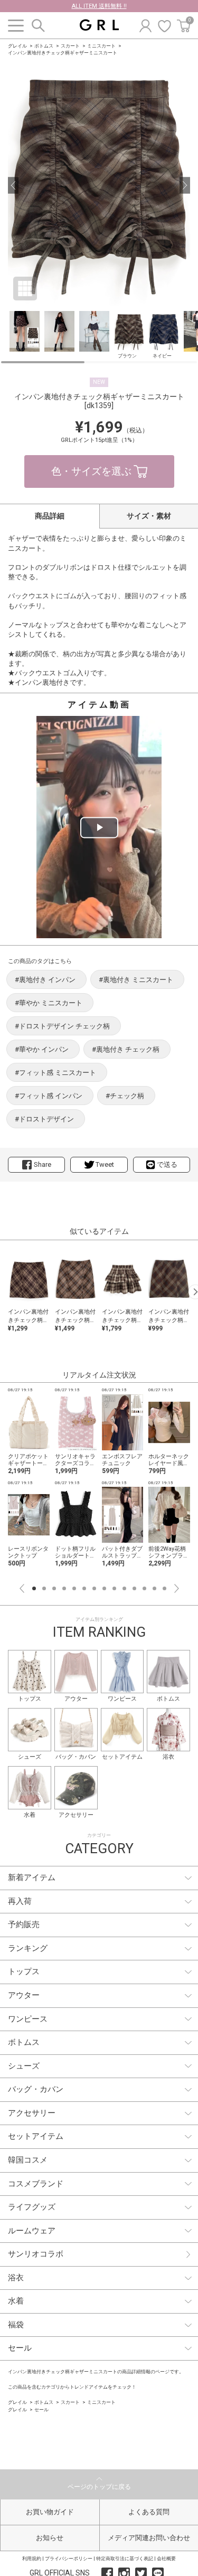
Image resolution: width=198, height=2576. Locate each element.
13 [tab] (154, 1588)
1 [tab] (34, 1588)
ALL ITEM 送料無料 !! (99, 6)
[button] (13, 185)
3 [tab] (54, 1588)
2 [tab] (44, 1588)
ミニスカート (101, 46)
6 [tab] (84, 1588)
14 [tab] (164, 1588)
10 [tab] (124, 1588)
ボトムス (44, 46)
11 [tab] (134, 1588)
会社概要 (166, 2559)
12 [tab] (144, 1588)
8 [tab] (104, 1588)
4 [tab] (64, 1588)
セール (41, 2410)
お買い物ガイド (50, 2512)
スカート (70, 46)
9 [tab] (114, 1588)
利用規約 (32, 2559)
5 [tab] (74, 1588)
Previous (22, 1588)
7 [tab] (94, 1588)
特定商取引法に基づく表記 (125, 2559)
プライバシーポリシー (69, 2559)
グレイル (17, 46)
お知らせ (50, 2538)
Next (177, 1588)
